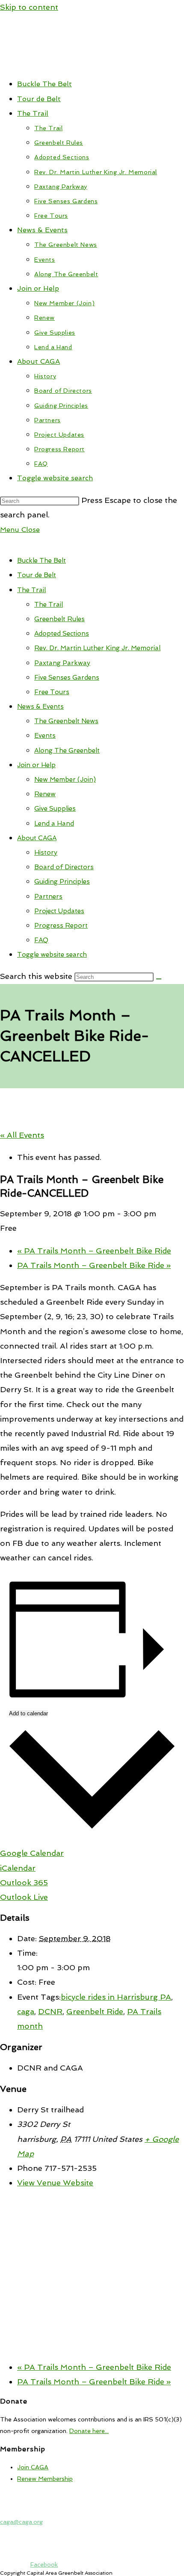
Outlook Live (24, 1897)
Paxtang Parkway (62, 663)
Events (45, 736)
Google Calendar (32, 1853)
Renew (45, 794)
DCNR (50, 2011)
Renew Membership (45, 2479)
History (46, 853)
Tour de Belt (37, 575)
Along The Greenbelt (67, 751)
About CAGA (37, 838)
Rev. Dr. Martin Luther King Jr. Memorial (97, 648)
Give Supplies (55, 809)
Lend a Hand (54, 824)
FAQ (41, 940)
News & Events (40, 707)
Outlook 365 (24, 1882)
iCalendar (18, 1868)
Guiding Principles (62, 882)
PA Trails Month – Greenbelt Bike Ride (94, 1251)
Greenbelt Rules (59, 619)
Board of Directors (64, 867)
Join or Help (36, 765)
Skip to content (29, 7)
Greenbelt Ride (95, 2011)
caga (26, 2011)
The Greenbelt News (66, 721)
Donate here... (89, 2431)
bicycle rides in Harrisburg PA (116, 1997)
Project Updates (59, 911)
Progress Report (61, 926)
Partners (48, 897)
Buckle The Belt (42, 561)
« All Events (22, 1135)
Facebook (44, 2564)
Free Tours (52, 692)
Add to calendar (28, 1713)
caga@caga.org (21, 2522)
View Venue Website (55, 2183)
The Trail (31, 590)
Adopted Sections (62, 634)
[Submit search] (159, 979)
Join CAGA (33, 2467)
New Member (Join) (65, 780)
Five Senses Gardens (67, 678)
